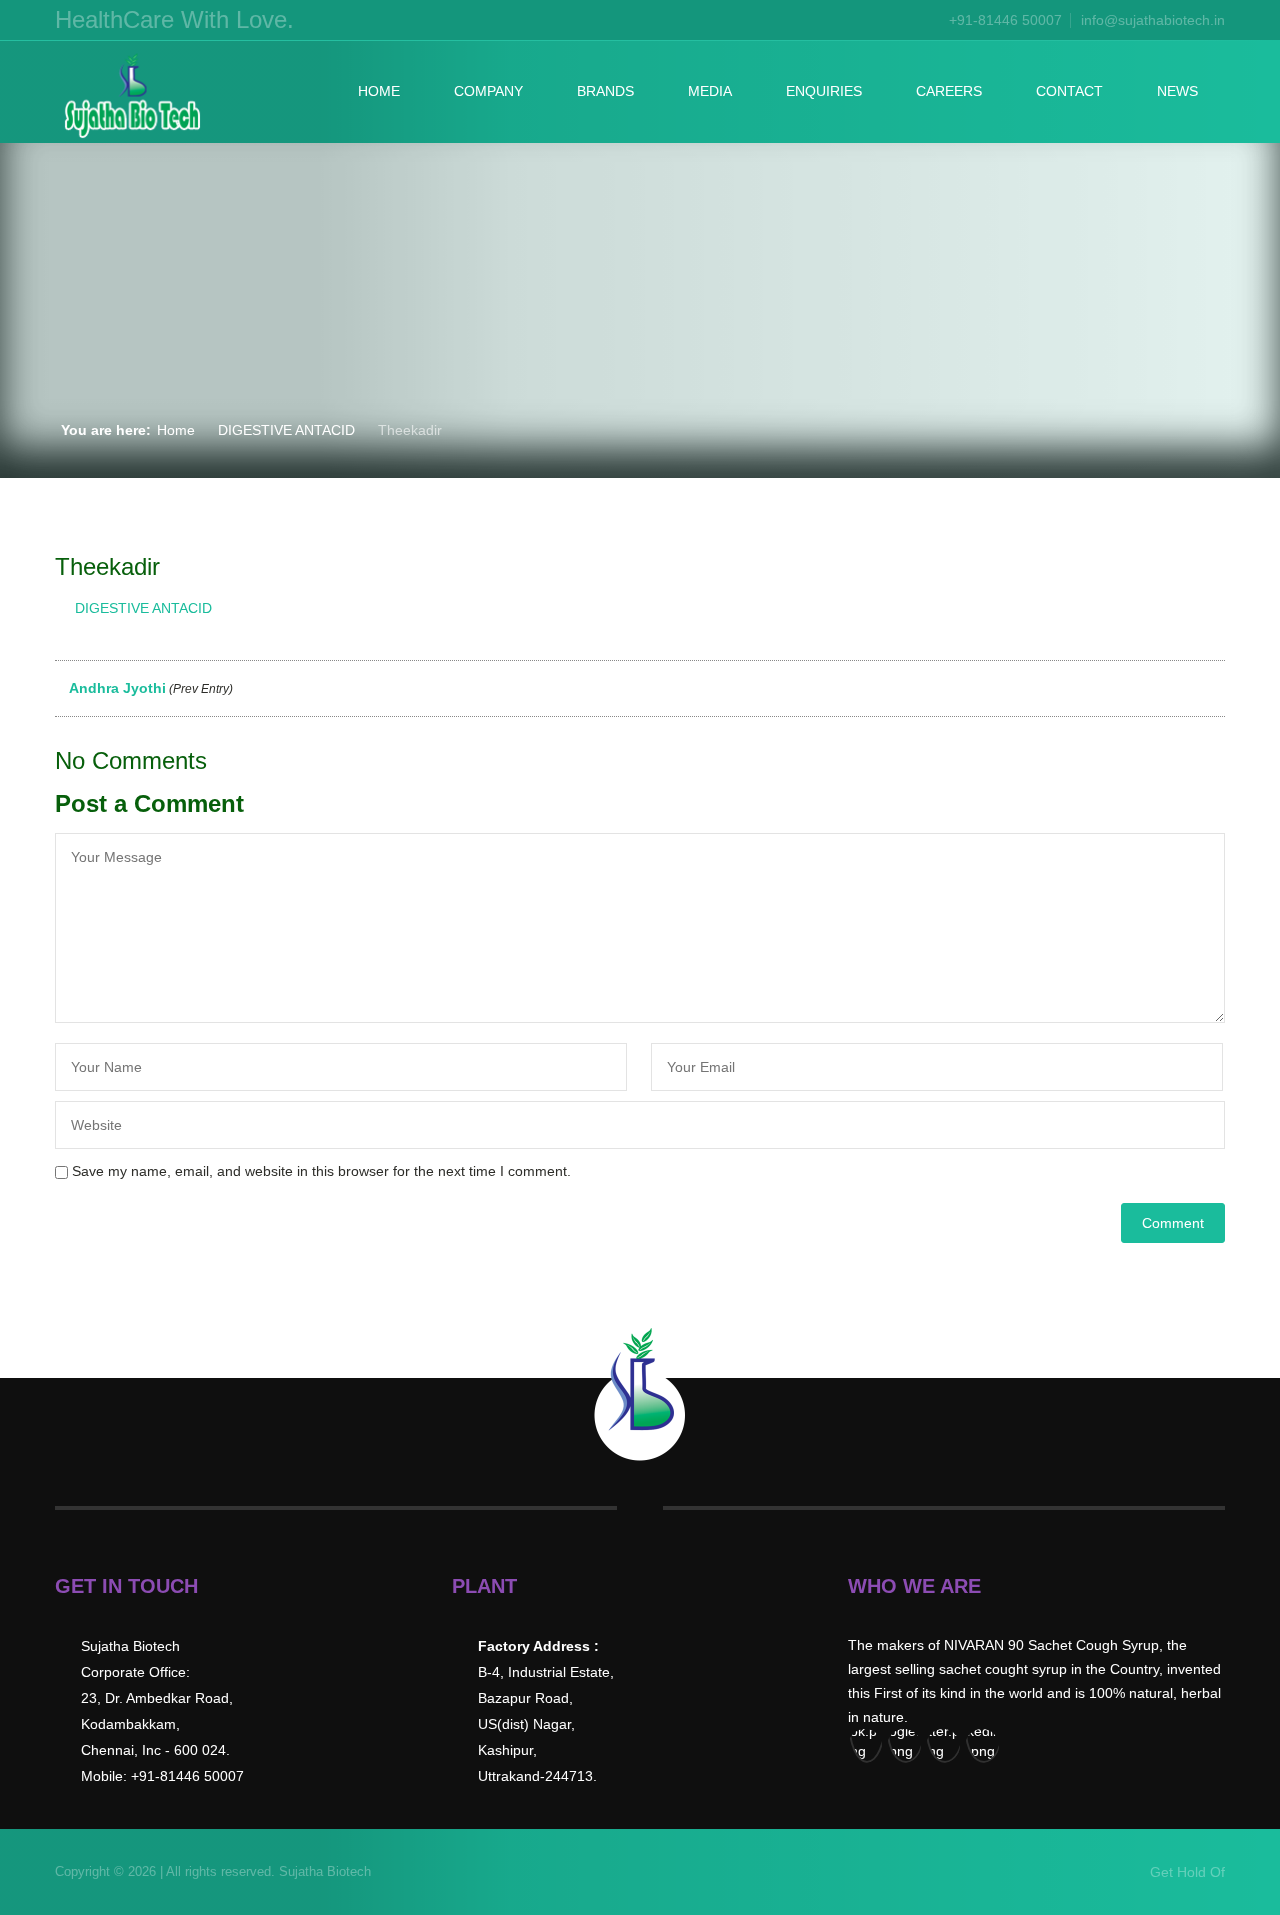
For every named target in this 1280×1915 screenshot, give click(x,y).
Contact (1069, 91)
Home (379, 91)
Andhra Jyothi (149, 688)
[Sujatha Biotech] (131, 97)
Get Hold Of (1187, 1872)
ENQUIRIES (824, 91)
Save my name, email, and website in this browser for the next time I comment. (321, 1171)
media (710, 91)
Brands (605, 91)
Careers (949, 91)
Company (488, 91)
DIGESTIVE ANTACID (286, 430)
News (1177, 91)
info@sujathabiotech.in (1153, 20)
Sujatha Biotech (323, 1871)
